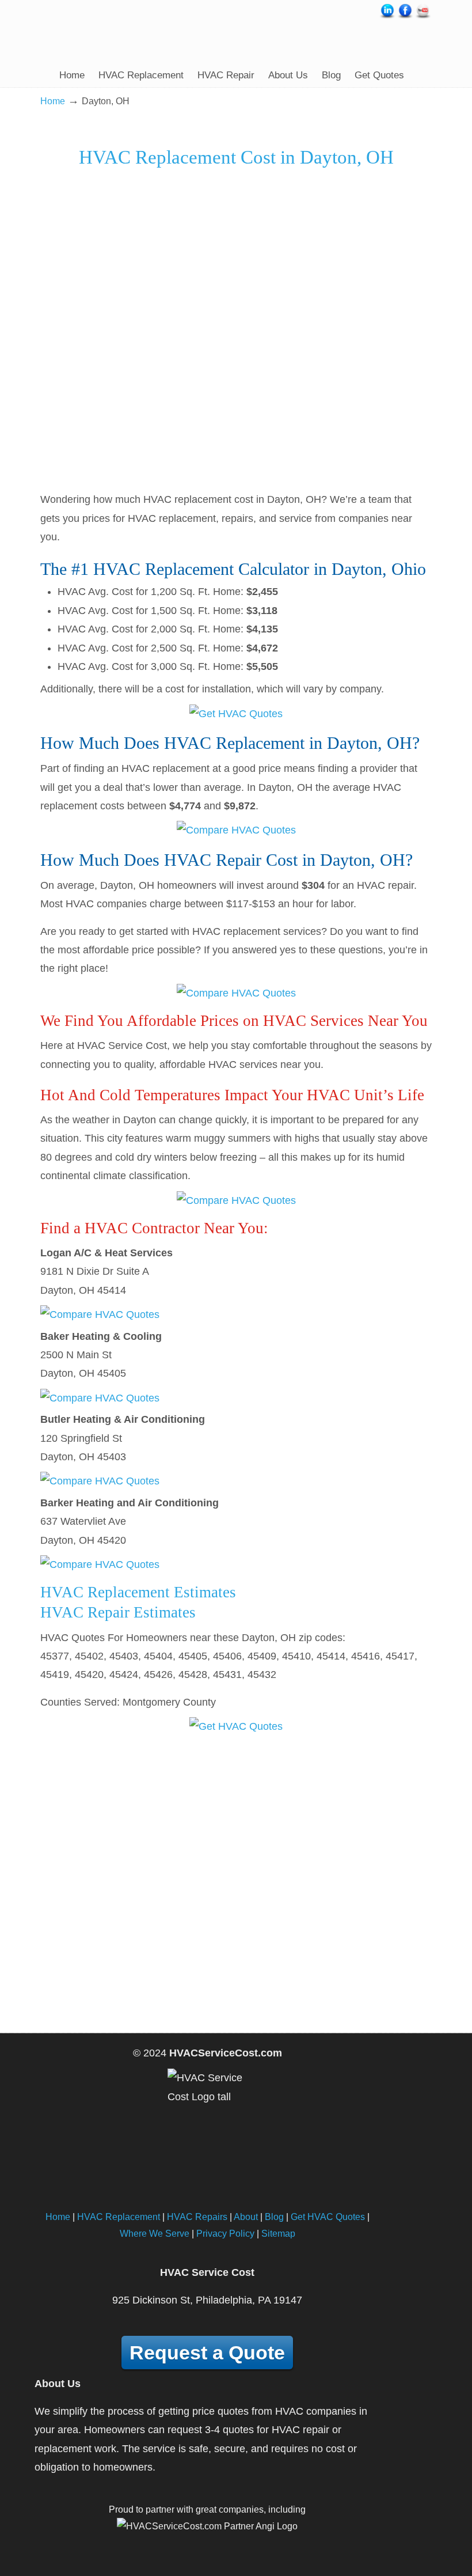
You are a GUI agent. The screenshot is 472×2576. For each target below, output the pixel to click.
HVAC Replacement (119, 2217)
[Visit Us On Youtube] (423, 17)
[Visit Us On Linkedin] (387, 17)
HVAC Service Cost (117, 31)
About (246, 2217)
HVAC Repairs (197, 2217)
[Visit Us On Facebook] (405, 17)
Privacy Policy (225, 2233)
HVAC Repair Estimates (118, 1612)
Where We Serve (155, 2233)
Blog (274, 2217)
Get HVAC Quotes (328, 2217)
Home (53, 101)
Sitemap (278, 2233)
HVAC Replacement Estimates (138, 1592)
